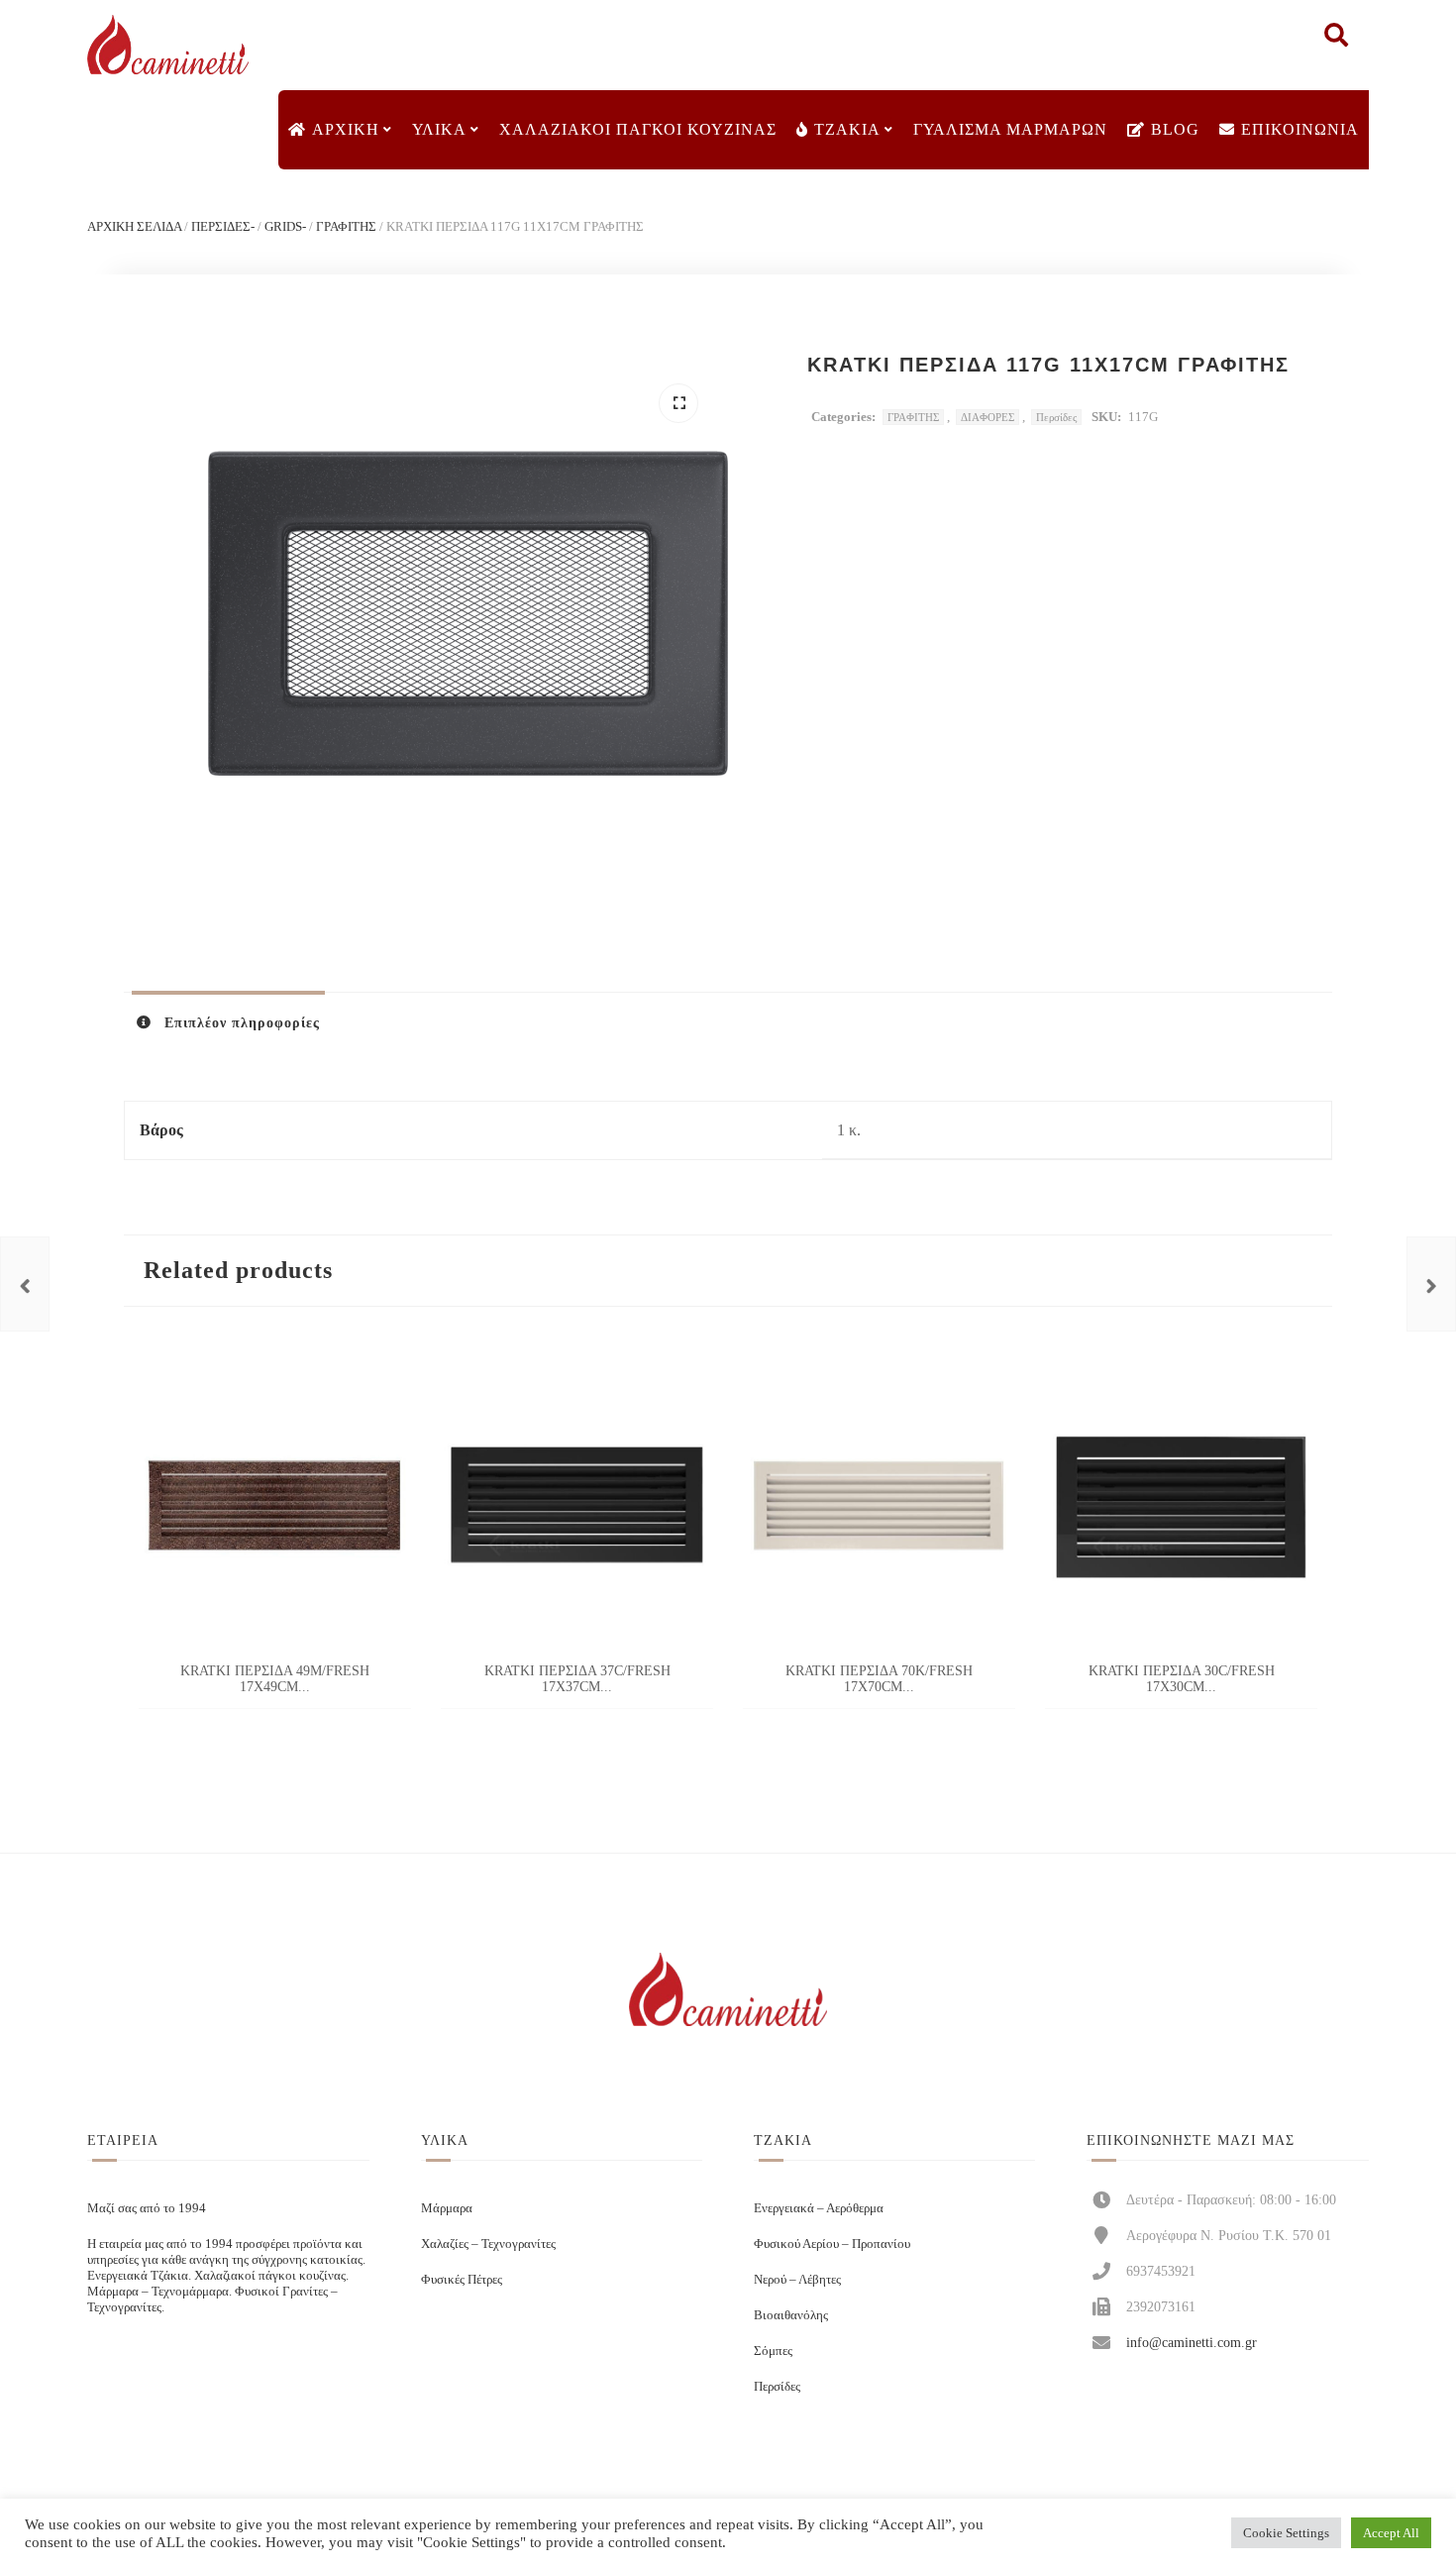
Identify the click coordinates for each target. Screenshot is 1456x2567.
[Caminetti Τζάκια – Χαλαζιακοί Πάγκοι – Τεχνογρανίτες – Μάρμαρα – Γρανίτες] (167, 45)
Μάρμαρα (447, 2208)
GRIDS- (285, 226)
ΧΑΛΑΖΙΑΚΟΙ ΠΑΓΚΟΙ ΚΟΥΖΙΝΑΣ (638, 129)
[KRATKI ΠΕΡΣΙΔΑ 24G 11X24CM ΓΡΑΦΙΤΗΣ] (1431, 1284)
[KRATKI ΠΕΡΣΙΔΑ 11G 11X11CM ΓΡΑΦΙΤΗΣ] (25, 1284)
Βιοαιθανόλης (791, 2315)
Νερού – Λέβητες (797, 2279)
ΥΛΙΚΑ (439, 129)
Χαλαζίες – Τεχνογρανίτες (488, 2244)
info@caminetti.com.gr (1192, 2342)
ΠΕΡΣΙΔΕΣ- (223, 226)
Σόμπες (773, 2351)
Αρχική (346, 129)
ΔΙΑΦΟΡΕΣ (988, 417)
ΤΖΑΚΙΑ (847, 129)
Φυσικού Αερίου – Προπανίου (832, 2244)
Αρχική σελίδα (134, 226)
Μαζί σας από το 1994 (147, 2208)
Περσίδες (1056, 417)
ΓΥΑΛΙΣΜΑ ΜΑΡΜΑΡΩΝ (1010, 129)
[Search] (1336, 40)
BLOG (1175, 129)
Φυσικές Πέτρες (462, 2279)
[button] (678, 403)
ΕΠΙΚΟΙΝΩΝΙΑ (1300, 129)
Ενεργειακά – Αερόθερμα (819, 2208)
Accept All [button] (1391, 2533)
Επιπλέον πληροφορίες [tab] (240, 1023)
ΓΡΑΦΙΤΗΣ (346, 226)
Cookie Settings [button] (1286, 2533)
